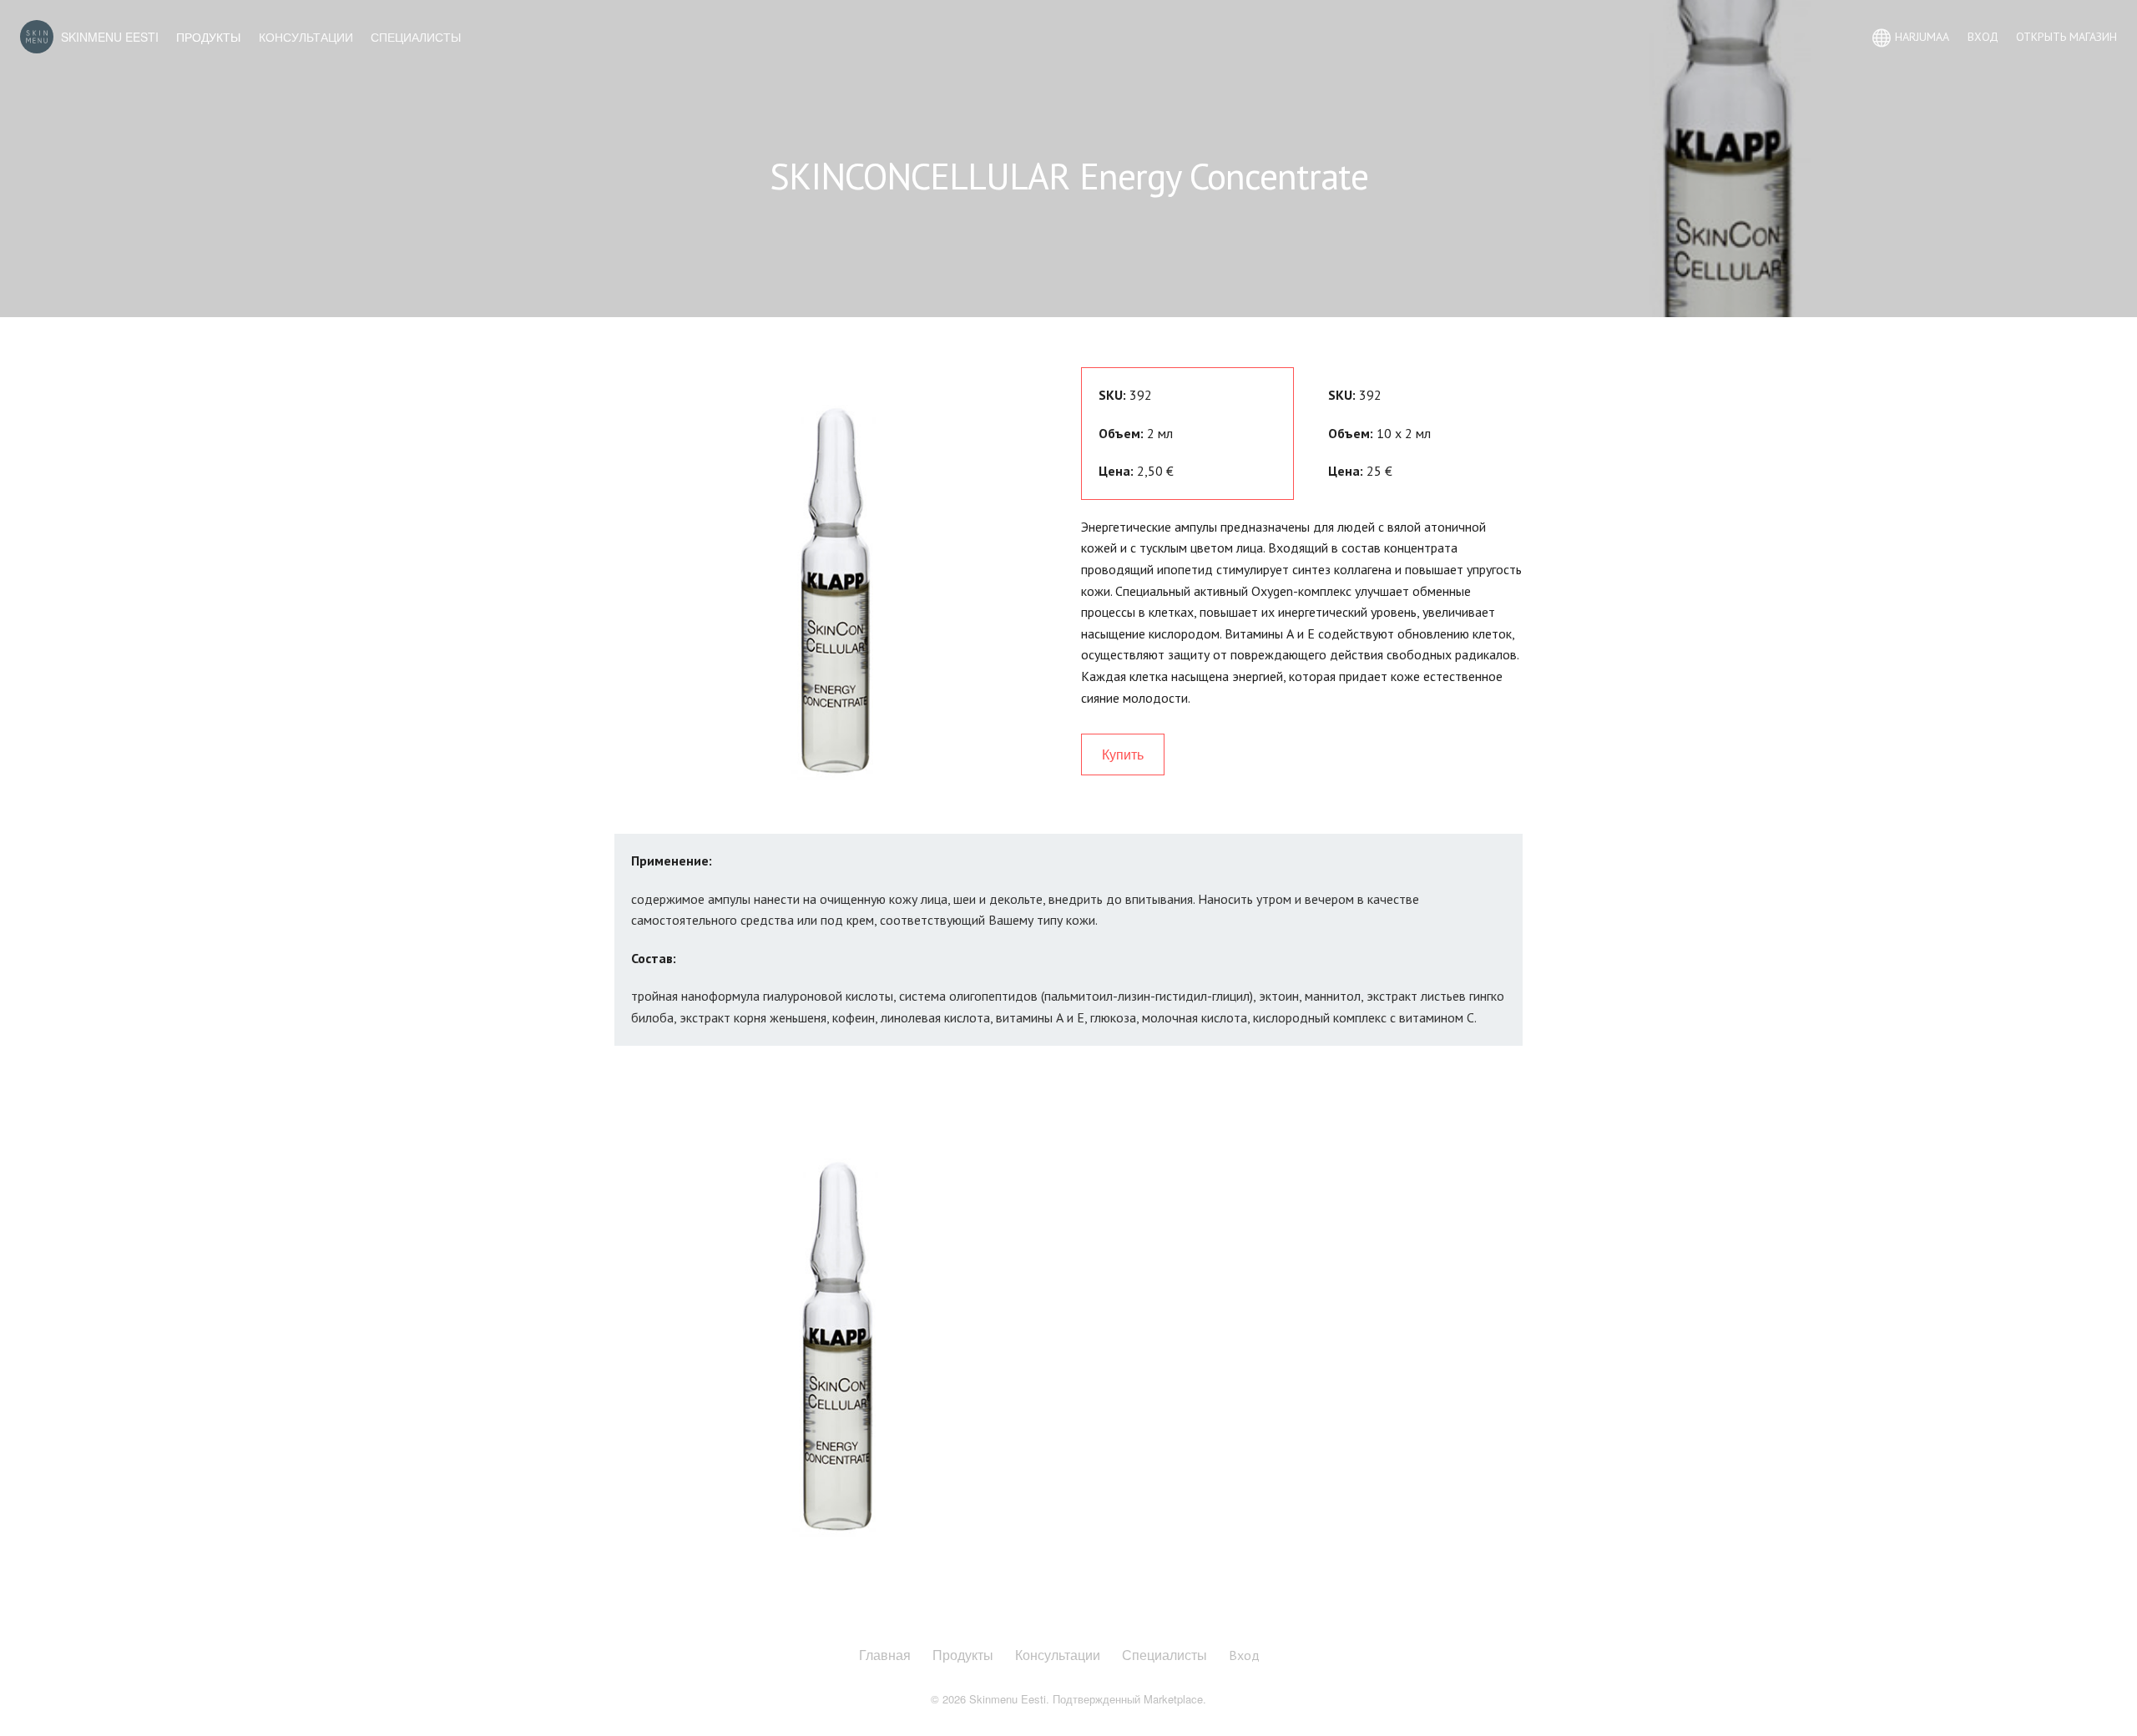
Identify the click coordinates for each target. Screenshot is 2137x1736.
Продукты (208, 37)
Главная (885, 1655)
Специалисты (416, 37)
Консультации (306, 37)
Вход (1244, 1655)
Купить (1123, 754)
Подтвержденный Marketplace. (1129, 1699)
